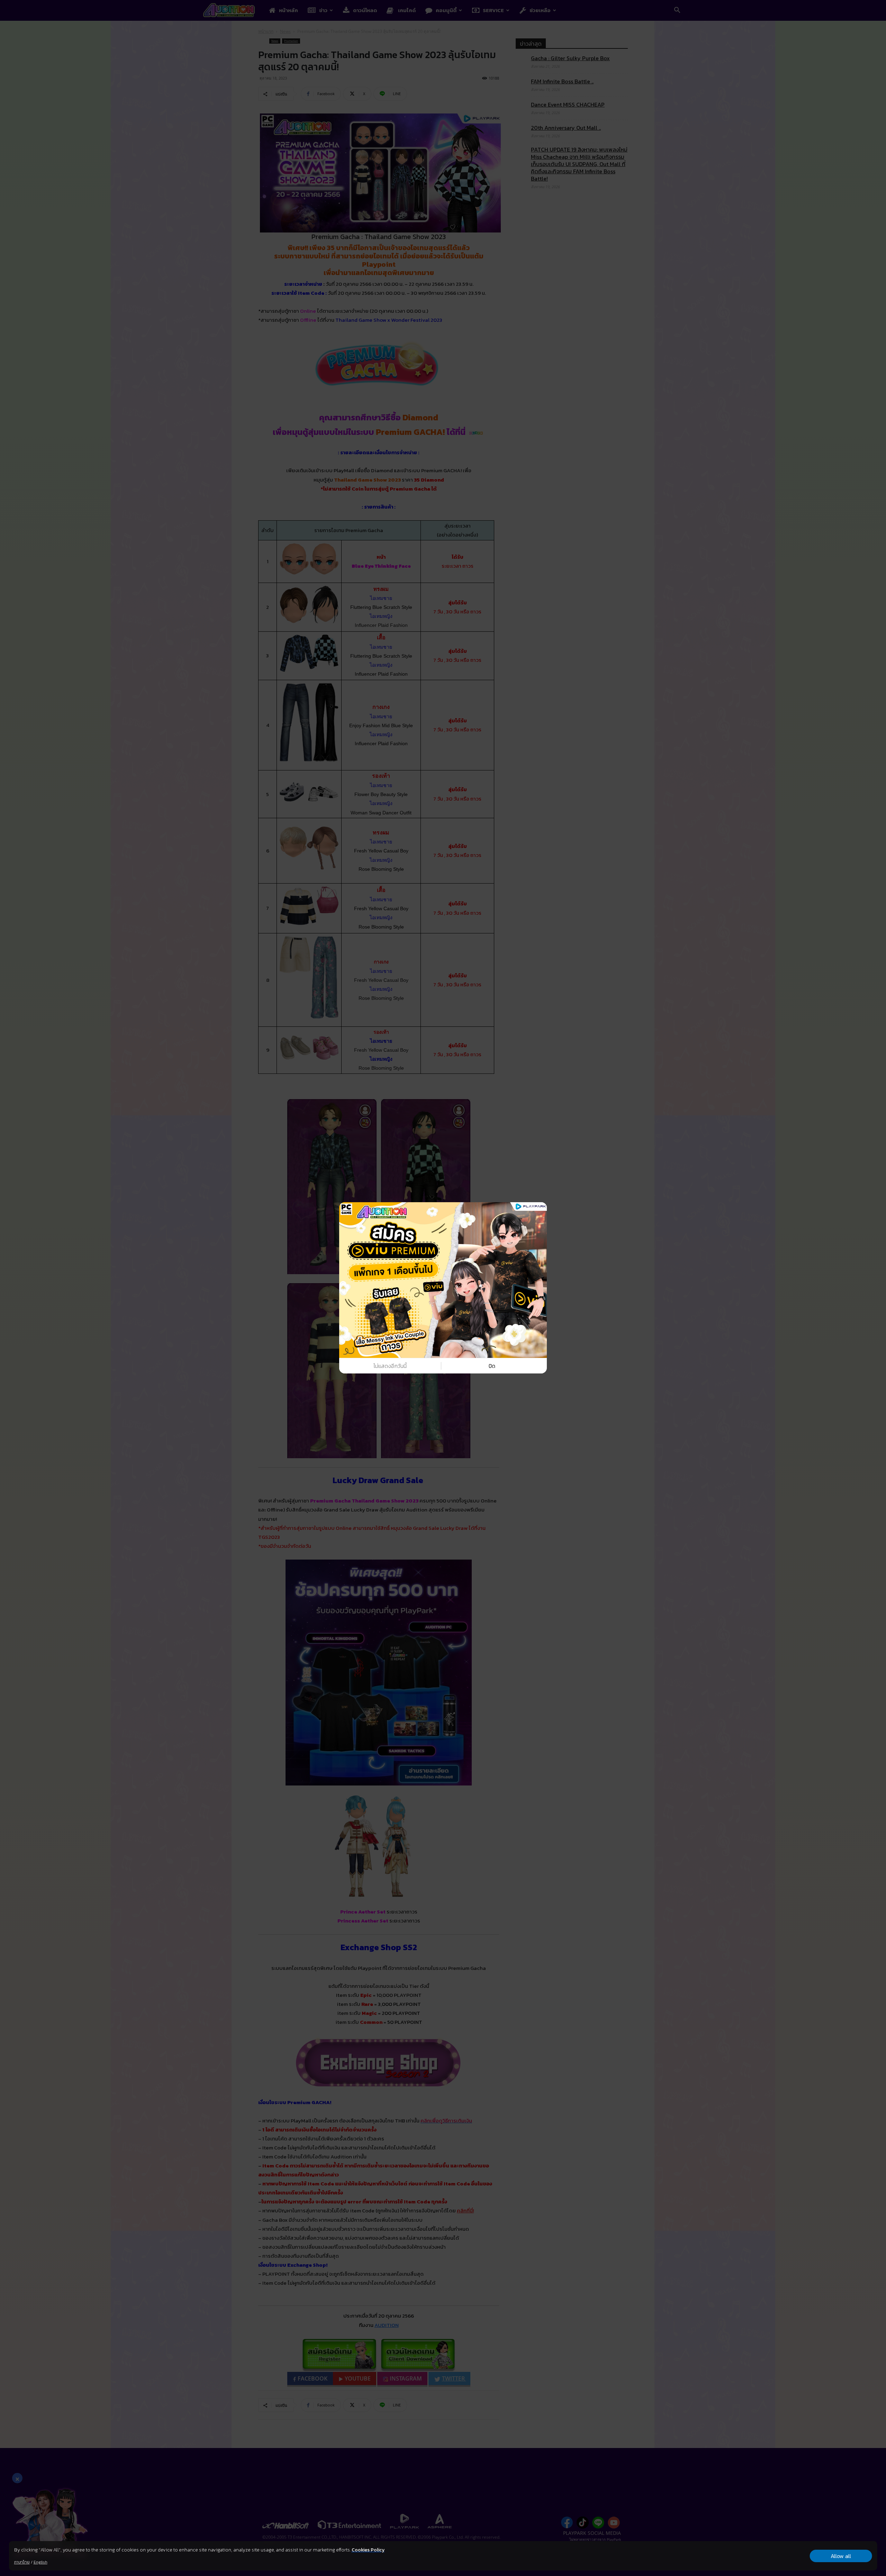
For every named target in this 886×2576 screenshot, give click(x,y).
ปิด (492, 1366)
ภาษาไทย (22, 2562)
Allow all (841, 2556)
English (40, 2562)
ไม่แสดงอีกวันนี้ (390, 1366)
